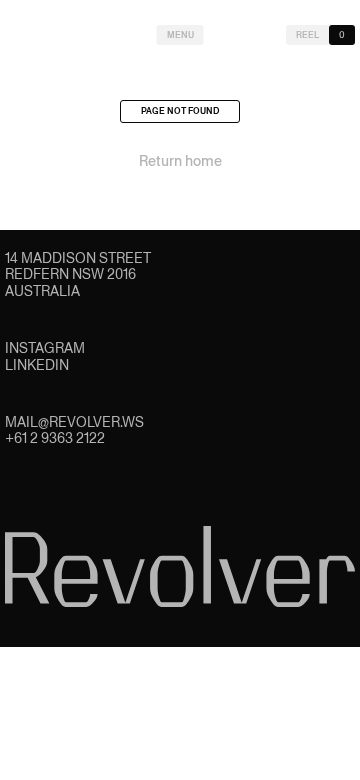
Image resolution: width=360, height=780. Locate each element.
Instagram (45, 348)
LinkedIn (37, 365)
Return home (180, 161)
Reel (307, 35)
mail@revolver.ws (74, 422)
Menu (180, 35)
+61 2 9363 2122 (55, 438)
